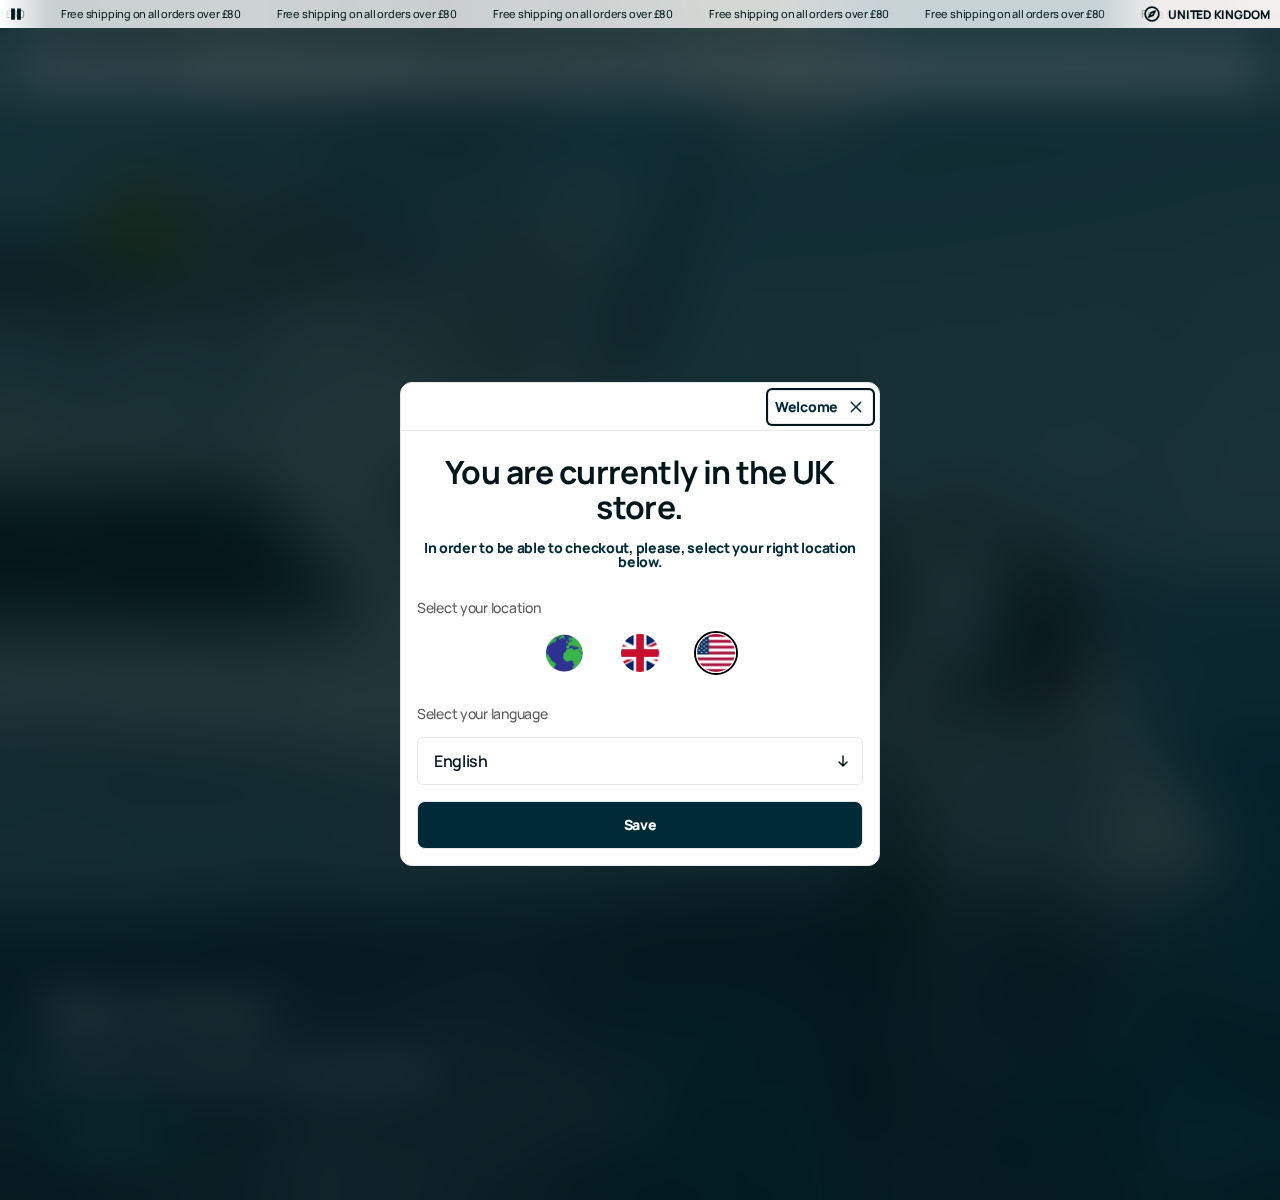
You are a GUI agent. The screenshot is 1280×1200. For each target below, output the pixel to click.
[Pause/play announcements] (16, 14)
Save (640, 824)
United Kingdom (1219, 14)
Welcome (806, 406)
